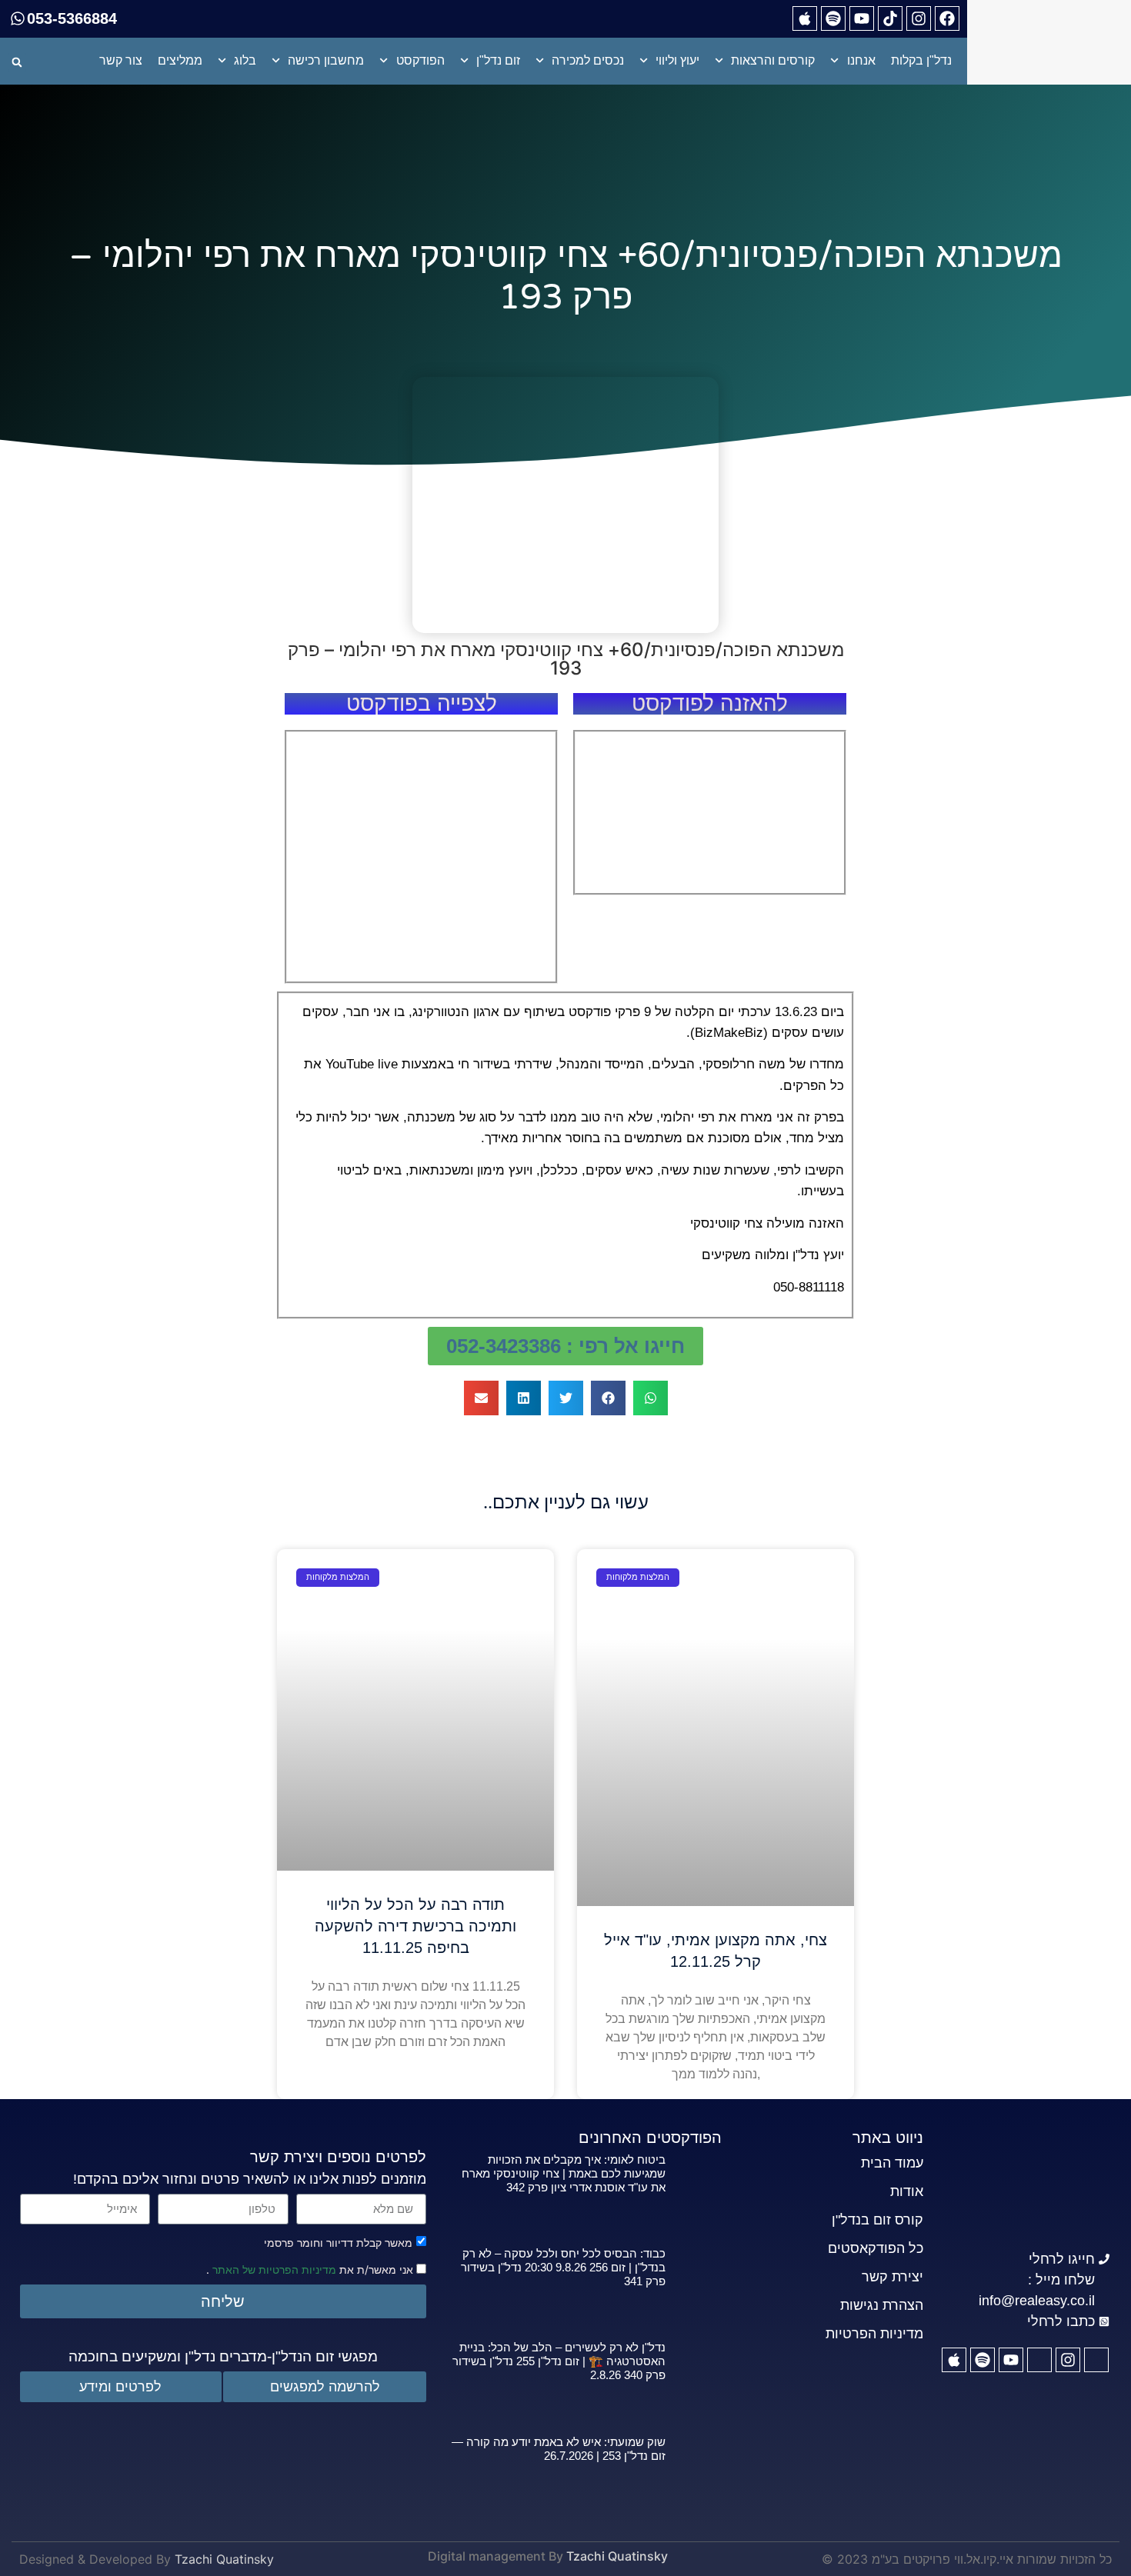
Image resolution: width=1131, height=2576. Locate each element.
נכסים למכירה (588, 60)
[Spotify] (833, 18)
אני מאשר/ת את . (311, 2269)
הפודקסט (420, 60)
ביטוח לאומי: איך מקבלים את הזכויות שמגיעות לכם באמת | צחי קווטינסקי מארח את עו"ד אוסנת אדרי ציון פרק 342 (564, 2173)
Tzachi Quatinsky (617, 2556)
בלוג (245, 60)
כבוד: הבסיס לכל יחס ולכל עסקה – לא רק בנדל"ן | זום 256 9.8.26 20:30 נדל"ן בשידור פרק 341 (563, 2267)
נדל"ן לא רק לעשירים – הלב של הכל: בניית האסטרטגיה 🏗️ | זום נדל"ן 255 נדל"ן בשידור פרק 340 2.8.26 (559, 2361)
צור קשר (121, 60)
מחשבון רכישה (326, 60)
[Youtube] (862, 18)
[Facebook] (947, 18)
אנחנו (861, 60)
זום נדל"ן (498, 60)
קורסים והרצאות (773, 60)
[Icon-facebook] (1096, 2360)
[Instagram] (919, 18)
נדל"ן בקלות (921, 60)
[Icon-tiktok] (1039, 2360)
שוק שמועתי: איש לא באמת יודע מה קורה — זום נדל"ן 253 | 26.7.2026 (559, 2449)
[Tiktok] (890, 18)
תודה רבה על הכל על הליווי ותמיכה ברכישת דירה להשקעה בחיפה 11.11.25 (415, 1926)
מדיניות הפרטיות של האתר (273, 2269)
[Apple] (805, 18)
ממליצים (180, 60)
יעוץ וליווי (677, 60)
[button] (17, 62)
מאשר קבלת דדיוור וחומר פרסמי (338, 2242)
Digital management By (495, 2556)
